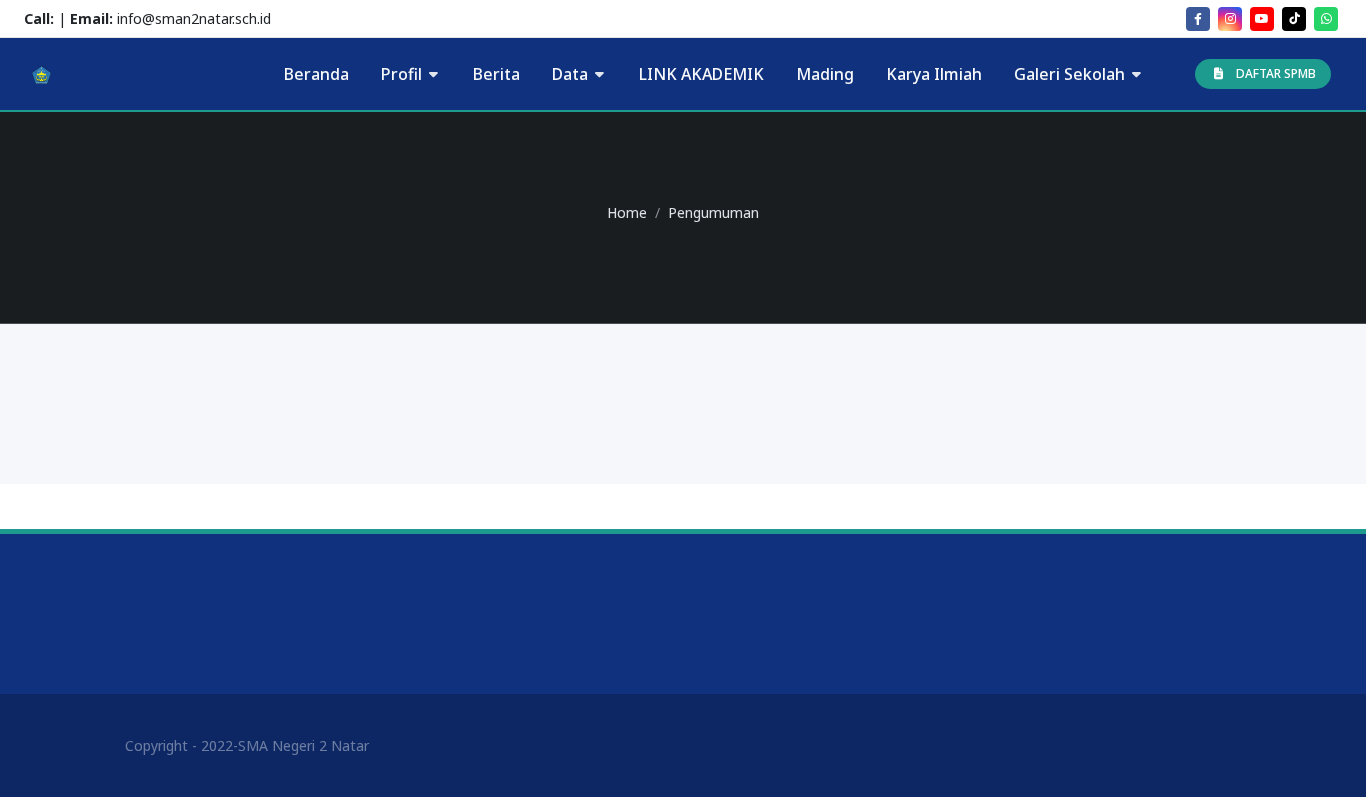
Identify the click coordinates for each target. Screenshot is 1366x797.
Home (627, 212)
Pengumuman (713, 212)
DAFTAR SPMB (1276, 73)
